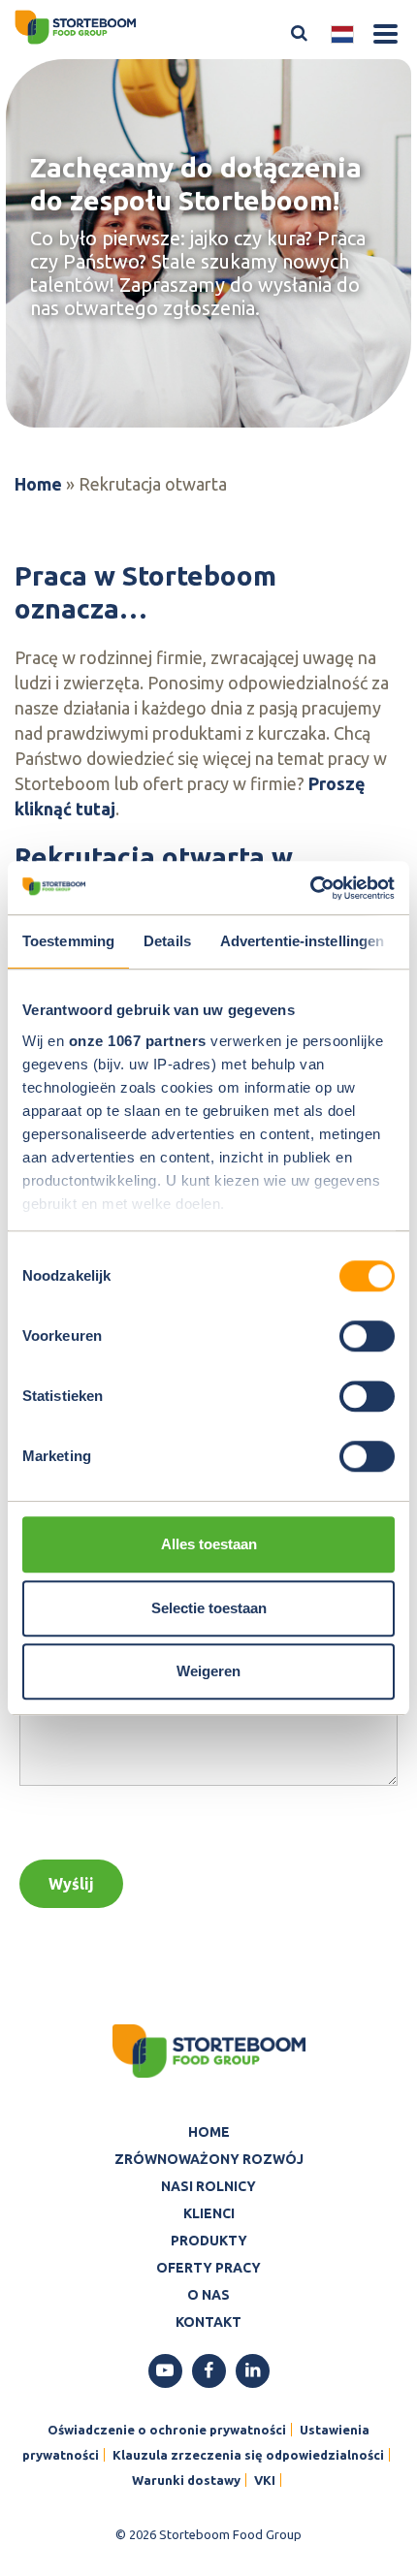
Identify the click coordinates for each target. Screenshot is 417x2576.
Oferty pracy (208, 2268)
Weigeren (208, 1671)
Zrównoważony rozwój (209, 2159)
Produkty (209, 2241)
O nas (208, 2295)
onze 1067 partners (138, 1041)
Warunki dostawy (186, 2480)
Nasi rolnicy (208, 2186)
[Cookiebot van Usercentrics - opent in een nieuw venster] (310, 888)
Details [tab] (167, 941)
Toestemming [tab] (68, 941)
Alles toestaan (209, 1544)
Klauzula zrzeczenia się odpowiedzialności (248, 2455)
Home (38, 484)
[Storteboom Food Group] (75, 25)
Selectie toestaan (209, 1608)
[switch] (367, 1336)
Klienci (209, 2213)
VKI (265, 2480)
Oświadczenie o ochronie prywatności (167, 2430)
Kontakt (208, 2322)
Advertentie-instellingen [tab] (302, 941)
